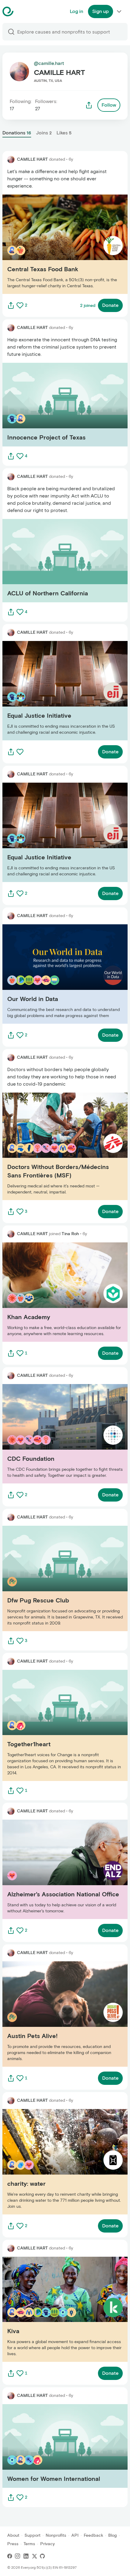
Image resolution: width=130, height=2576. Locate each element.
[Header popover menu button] (119, 11)
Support (32, 2535)
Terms (29, 2544)
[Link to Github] (42, 2556)
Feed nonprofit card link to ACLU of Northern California (64, 560)
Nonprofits (56, 2535)
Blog (112, 2535)
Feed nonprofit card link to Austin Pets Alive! (52, 2014)
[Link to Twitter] (34, 2556)
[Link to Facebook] (10, 2556)
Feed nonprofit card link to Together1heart (49, 1725)
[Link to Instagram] (18, 2556)
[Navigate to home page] (23, 11)
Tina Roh (70, 1234)
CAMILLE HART (32, 159)
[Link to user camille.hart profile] (11, 159)
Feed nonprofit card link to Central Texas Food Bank (60, 244)
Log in (76, 11)
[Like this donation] (20, 305)
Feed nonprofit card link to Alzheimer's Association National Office (59, 1869)
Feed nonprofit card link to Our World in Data (53, 974)
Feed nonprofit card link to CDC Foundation (52, 1433)
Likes (64, 133)
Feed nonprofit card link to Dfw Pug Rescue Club (56, 1578)
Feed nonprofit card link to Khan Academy (49, 1292)
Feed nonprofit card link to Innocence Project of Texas (63, 404)
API (75, 2535)
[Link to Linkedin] (26, 2556)
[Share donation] (11, 305)
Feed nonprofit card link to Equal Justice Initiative (58, 691)
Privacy (47, 2544)
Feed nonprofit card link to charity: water (48, 2161)
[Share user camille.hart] (89, 105)
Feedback (93, 2535)
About (13, 2535)
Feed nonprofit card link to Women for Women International (54, 2446)
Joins (44, 133)
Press (13, 2544)
